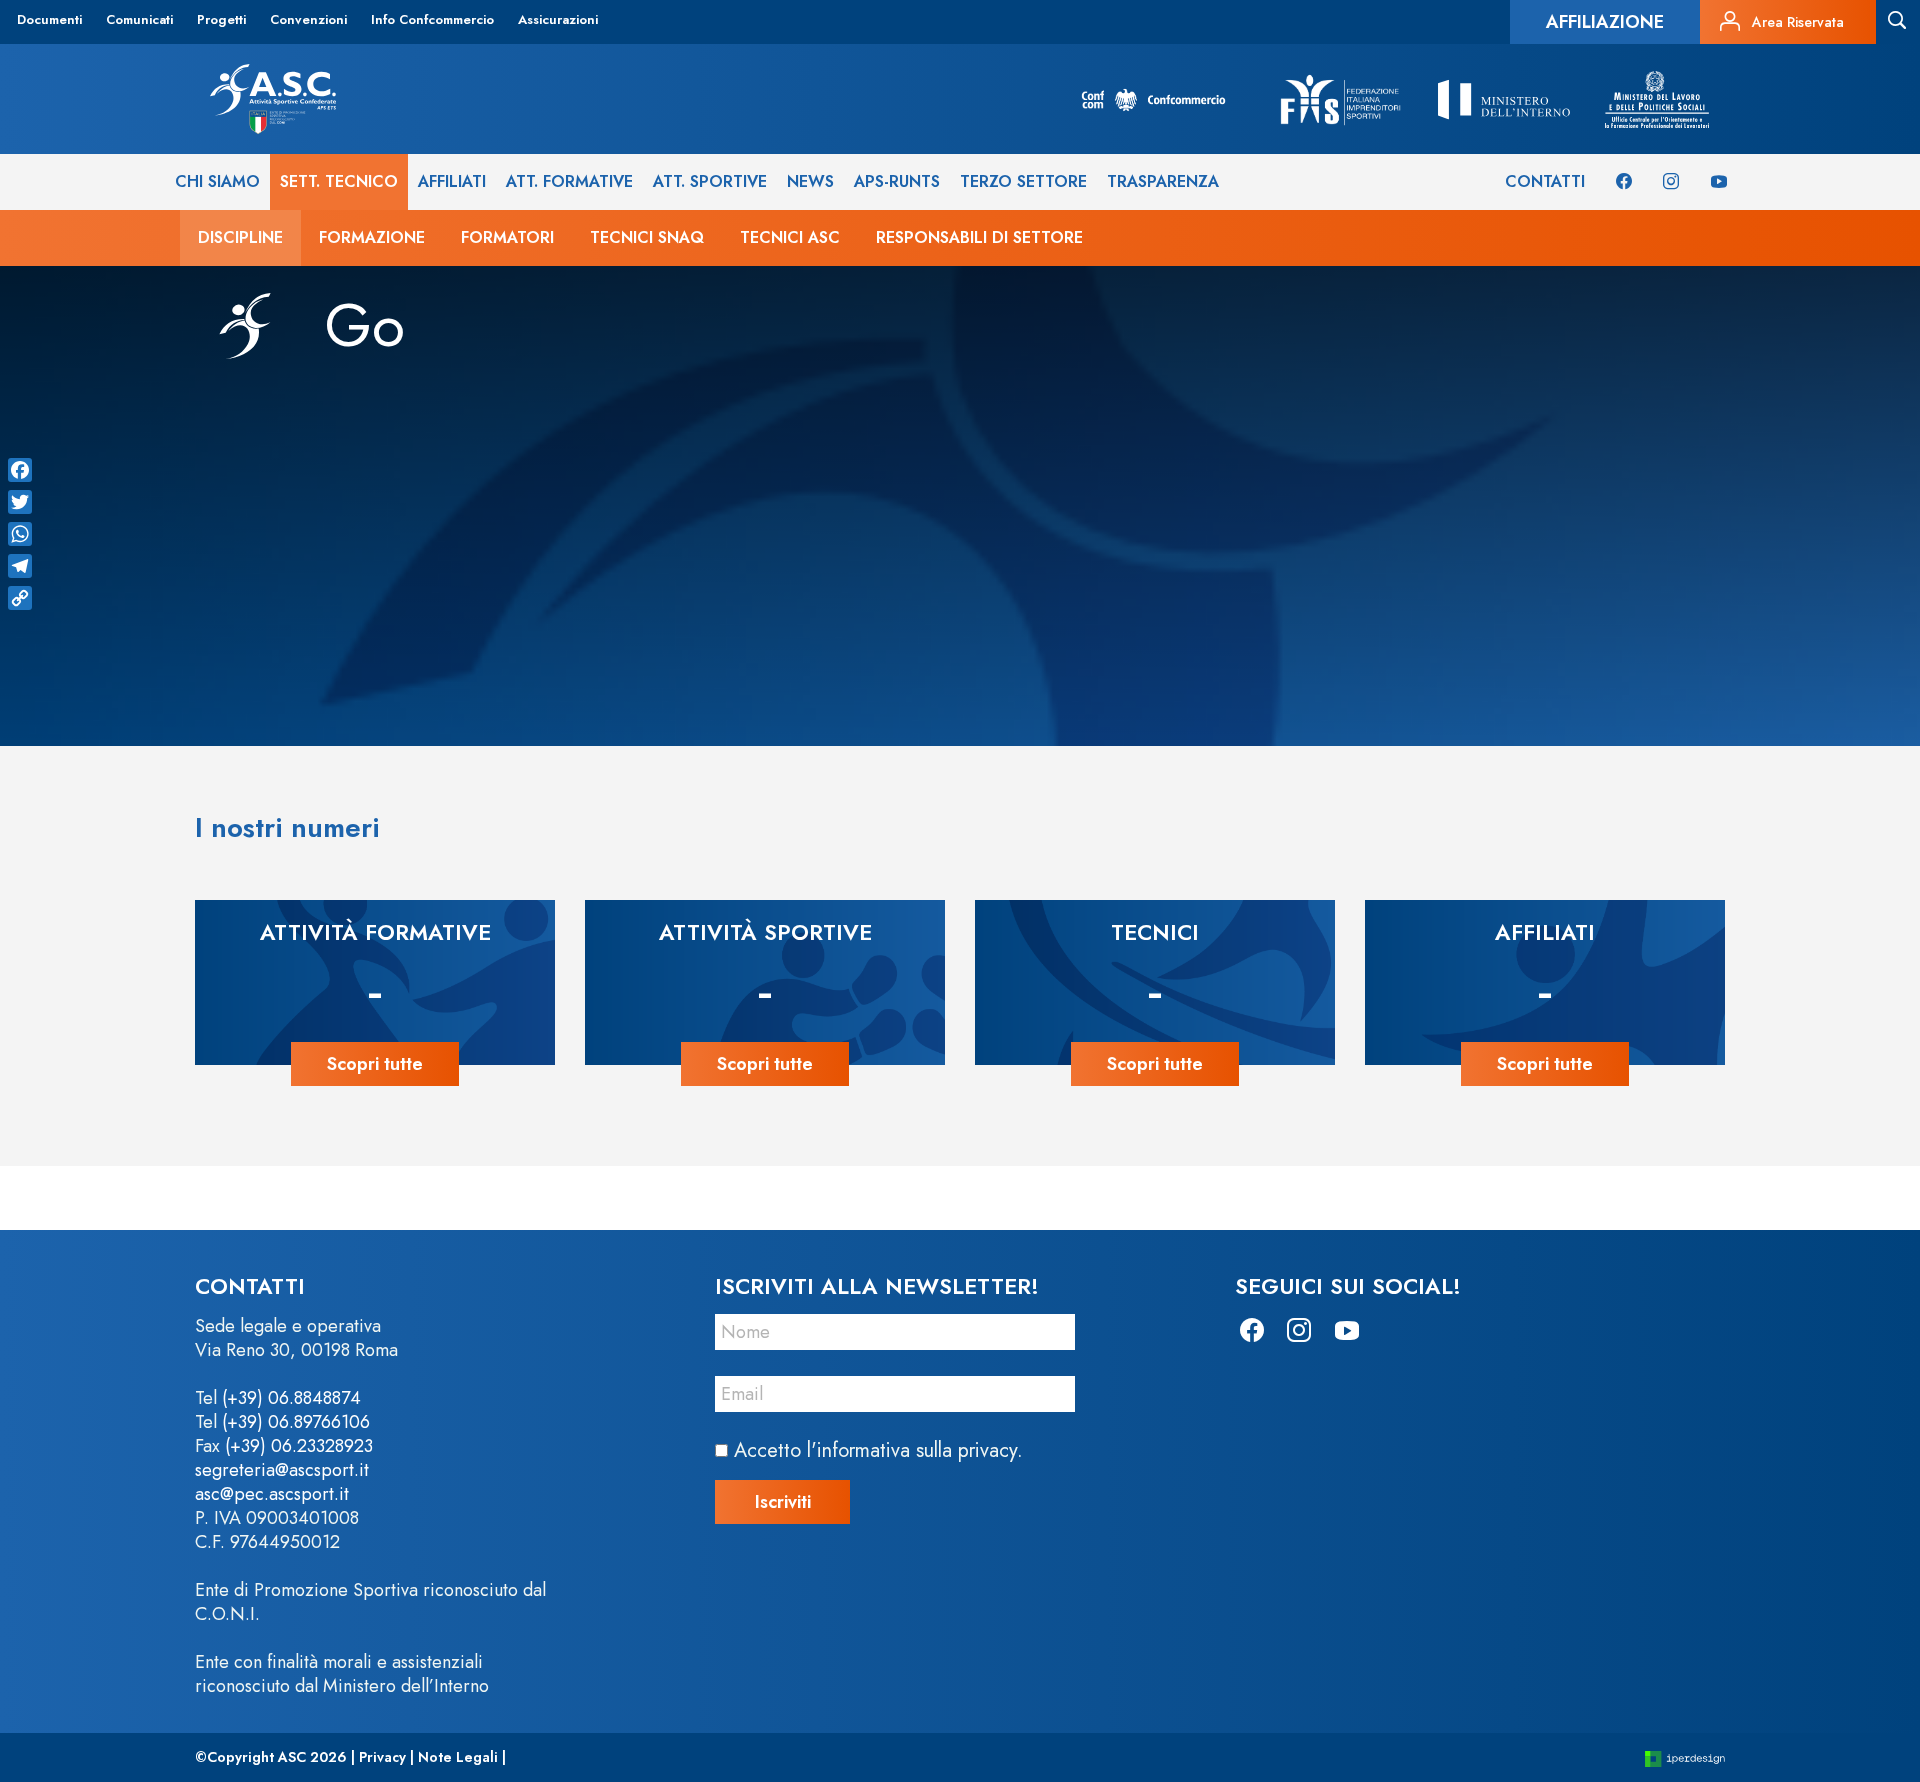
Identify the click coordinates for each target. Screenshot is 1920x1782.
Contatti (1545, 181)
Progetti (221, 19)
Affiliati (452, 181)
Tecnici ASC (790, 237)
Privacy (382, 1757)
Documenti (49, 19)
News (810, 181)
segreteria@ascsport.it (282, 1470)
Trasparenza (1163, 181)
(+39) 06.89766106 (296, 1422)
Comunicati (139, 19)
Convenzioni (308, 19)
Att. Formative (569, 181)
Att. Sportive (710, 181)
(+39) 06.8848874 (291, 1398)
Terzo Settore (1023, 181)
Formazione (372, 237)
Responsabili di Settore (979, 237)
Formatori (507, 237)
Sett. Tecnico (339, 181)
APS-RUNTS (897, 181)
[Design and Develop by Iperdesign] (1685, 1757)
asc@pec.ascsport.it (272, 1494)
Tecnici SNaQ (647, 237)
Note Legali (458, 1757)
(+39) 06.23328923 (299, 1446)
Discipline (240, 237)
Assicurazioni (558, 19)
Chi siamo (217, 181)
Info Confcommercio (432, 19)
